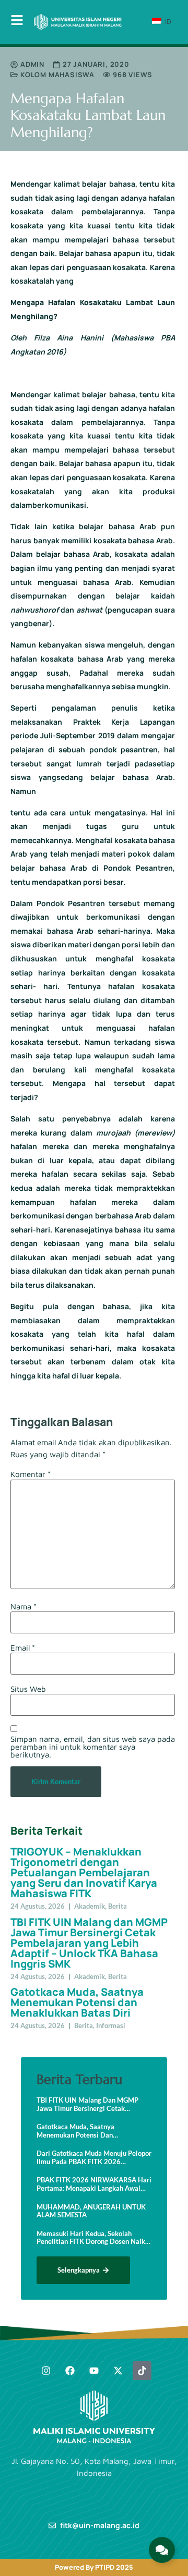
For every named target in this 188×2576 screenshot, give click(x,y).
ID (167, 21)
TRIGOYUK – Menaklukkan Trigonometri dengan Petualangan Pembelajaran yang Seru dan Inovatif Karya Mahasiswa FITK (84, 1872)
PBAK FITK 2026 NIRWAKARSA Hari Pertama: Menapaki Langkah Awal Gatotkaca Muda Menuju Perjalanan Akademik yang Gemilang (94, 2184)
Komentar (31, 1474)
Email (23, 1648)
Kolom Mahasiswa (57, 75)
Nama (23, 1607)
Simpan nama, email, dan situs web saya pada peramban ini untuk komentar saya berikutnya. (93, 1747)
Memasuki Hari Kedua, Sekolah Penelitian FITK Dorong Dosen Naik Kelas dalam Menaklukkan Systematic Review (91, 2238)
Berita (118, 1906)
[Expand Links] (162, 2550)
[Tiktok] (142, 2371)
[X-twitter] (118, 2371)
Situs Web (28, 1689)
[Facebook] (70, 2371)
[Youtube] (94, 2371)
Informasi (111, 2025)
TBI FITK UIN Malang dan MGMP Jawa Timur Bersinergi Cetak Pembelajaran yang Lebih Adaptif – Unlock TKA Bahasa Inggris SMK (89, 1943)
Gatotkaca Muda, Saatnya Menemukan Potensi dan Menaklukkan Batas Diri (77, 2002)
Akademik (90, 1906)
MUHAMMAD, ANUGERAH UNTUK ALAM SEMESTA (91, 2211)
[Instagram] (46, 2371)
